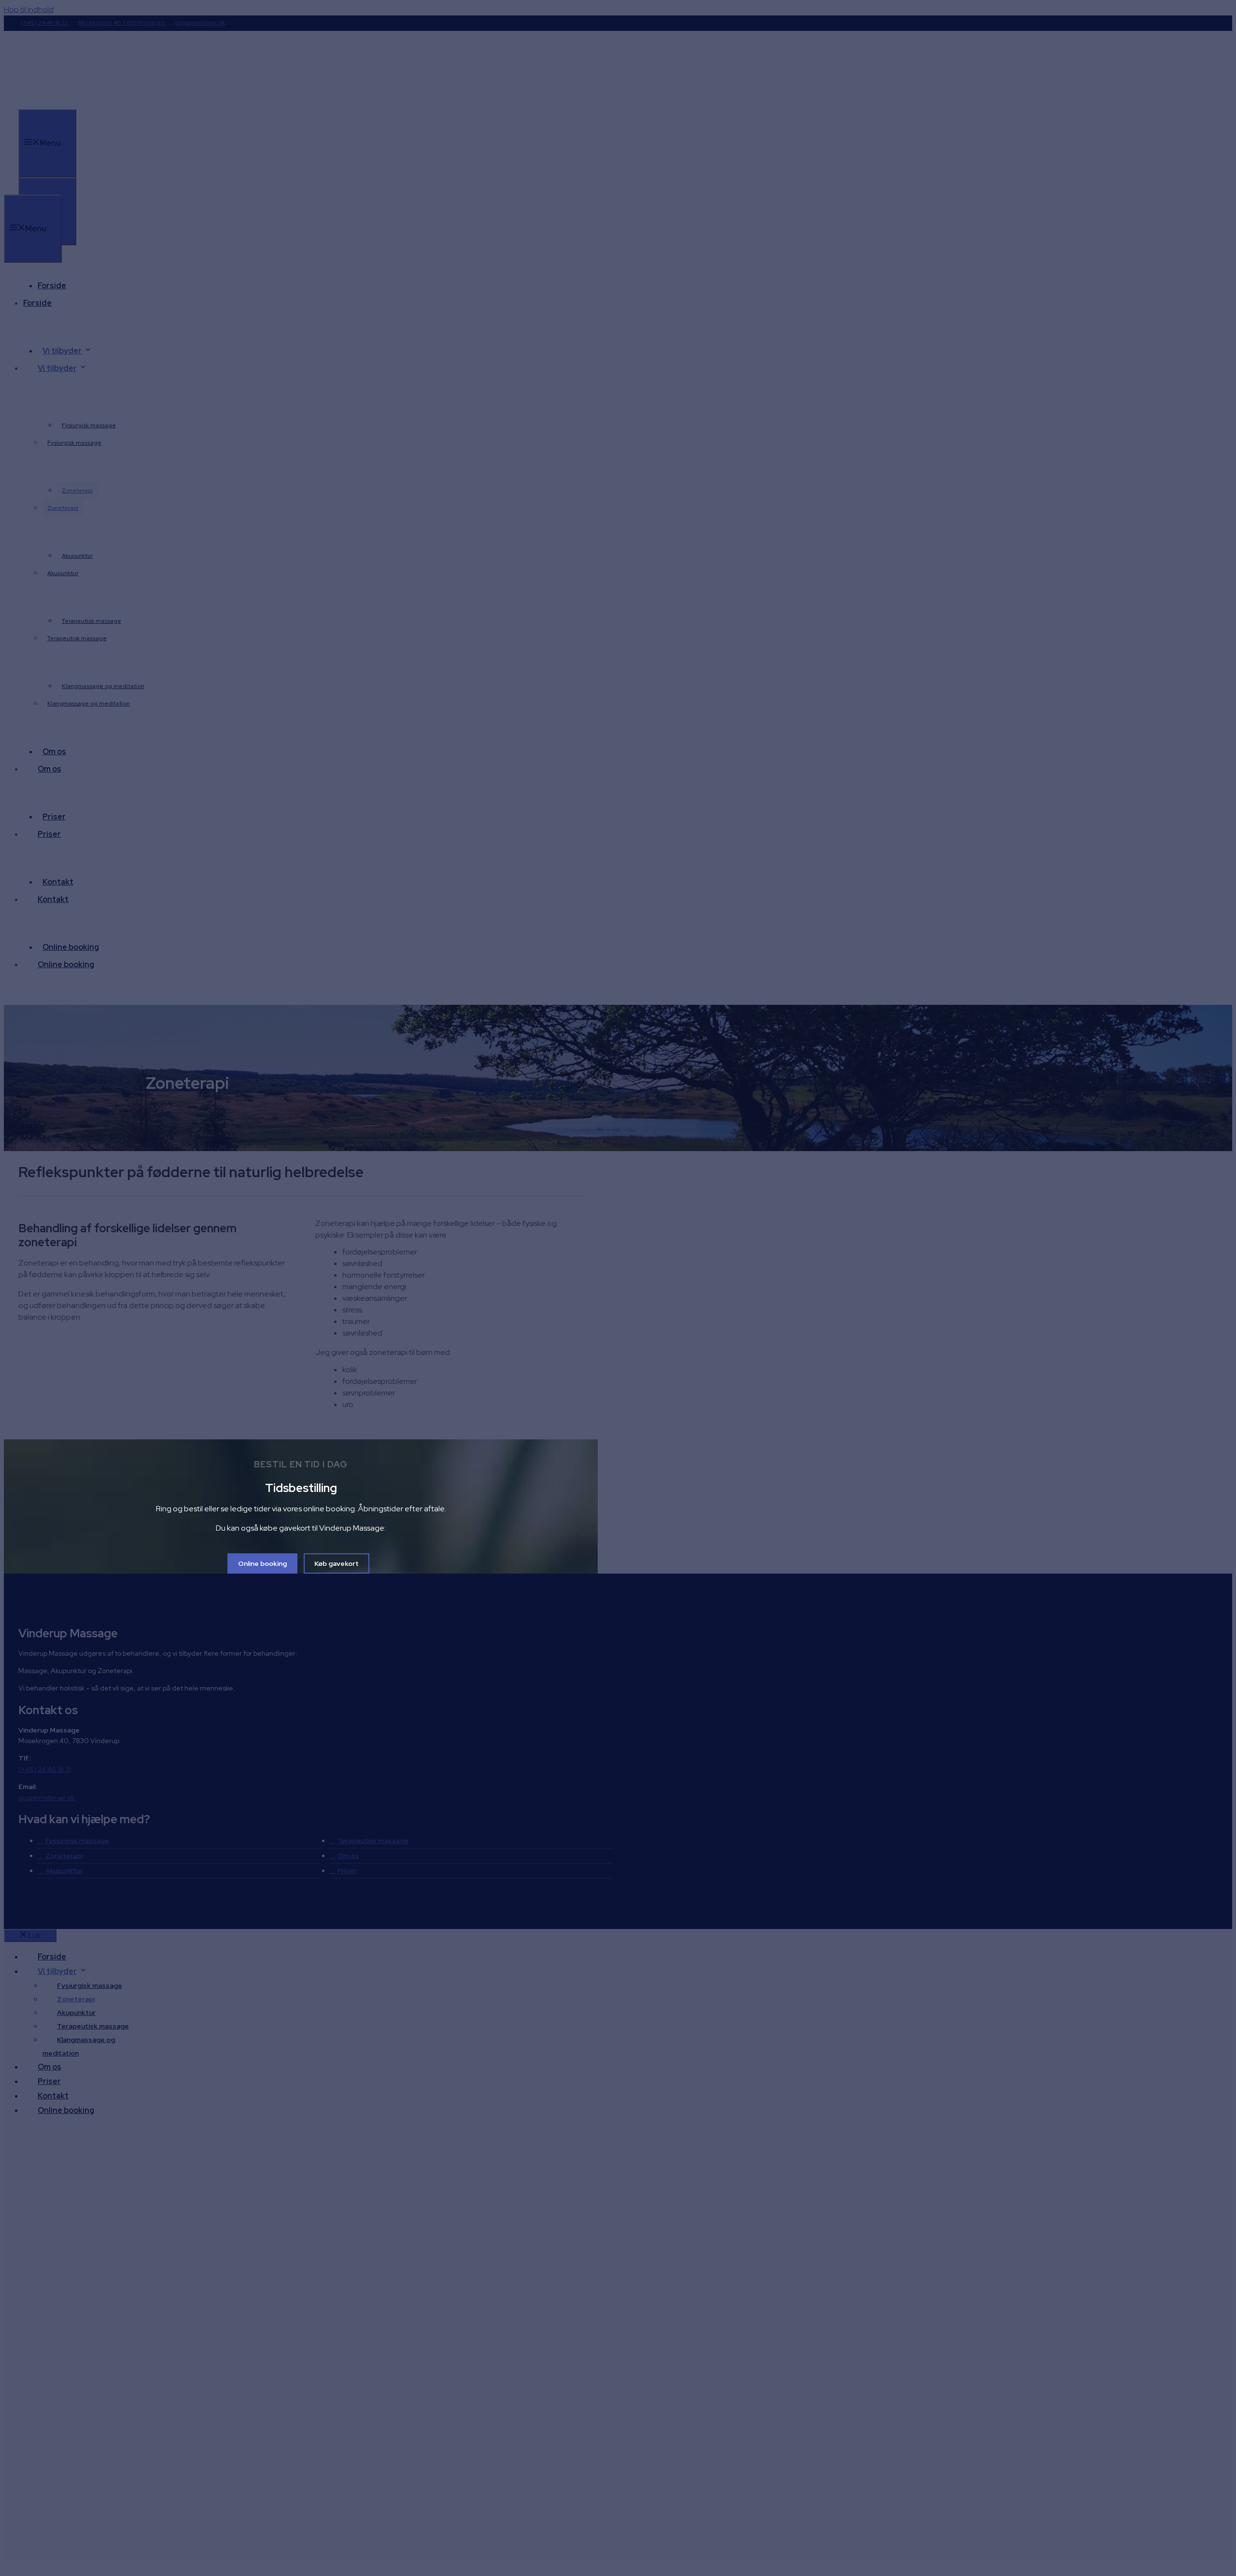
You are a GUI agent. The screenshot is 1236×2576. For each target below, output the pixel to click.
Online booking (262, 1563)
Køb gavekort (337, 1563)
